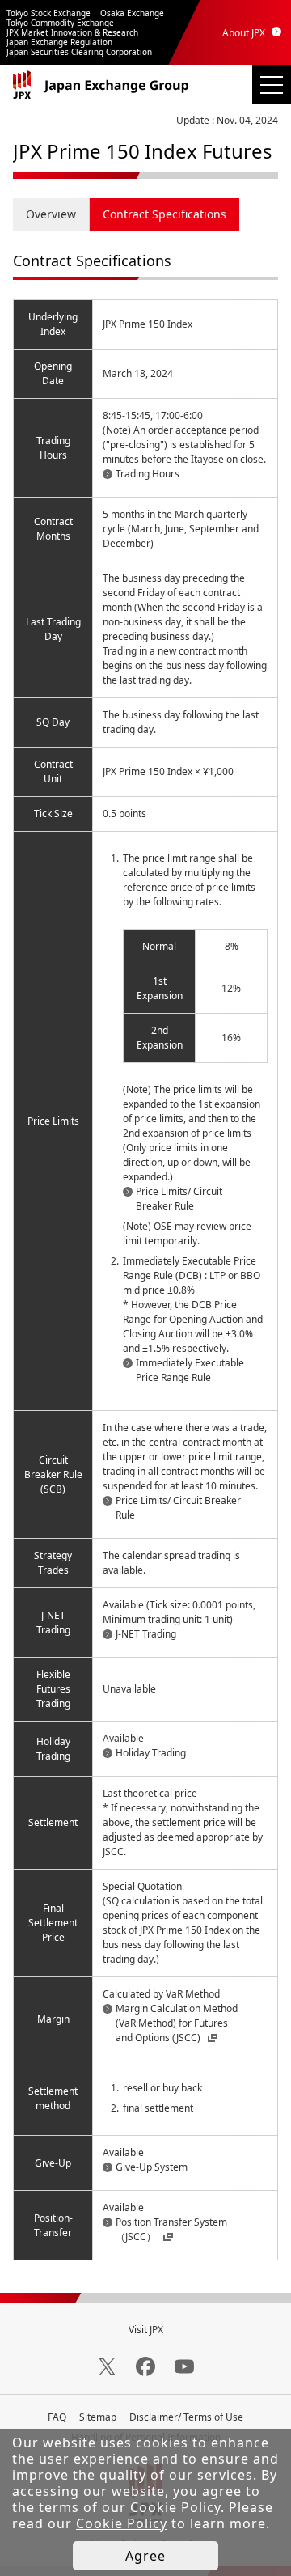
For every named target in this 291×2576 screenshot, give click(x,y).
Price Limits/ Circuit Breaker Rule (179, 1199)
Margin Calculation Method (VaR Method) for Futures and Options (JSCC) (177, 2023)
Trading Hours (148, 474)
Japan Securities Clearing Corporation (79, 52)
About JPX (244, 33)
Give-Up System (152, 2167)
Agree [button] (145, 2556)
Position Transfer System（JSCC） (171, 2229)
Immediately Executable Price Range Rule (190, 1370)
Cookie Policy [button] (122, 2523)
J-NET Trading (146, 1634)
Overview (51, 214)
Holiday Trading (151, 1753)
